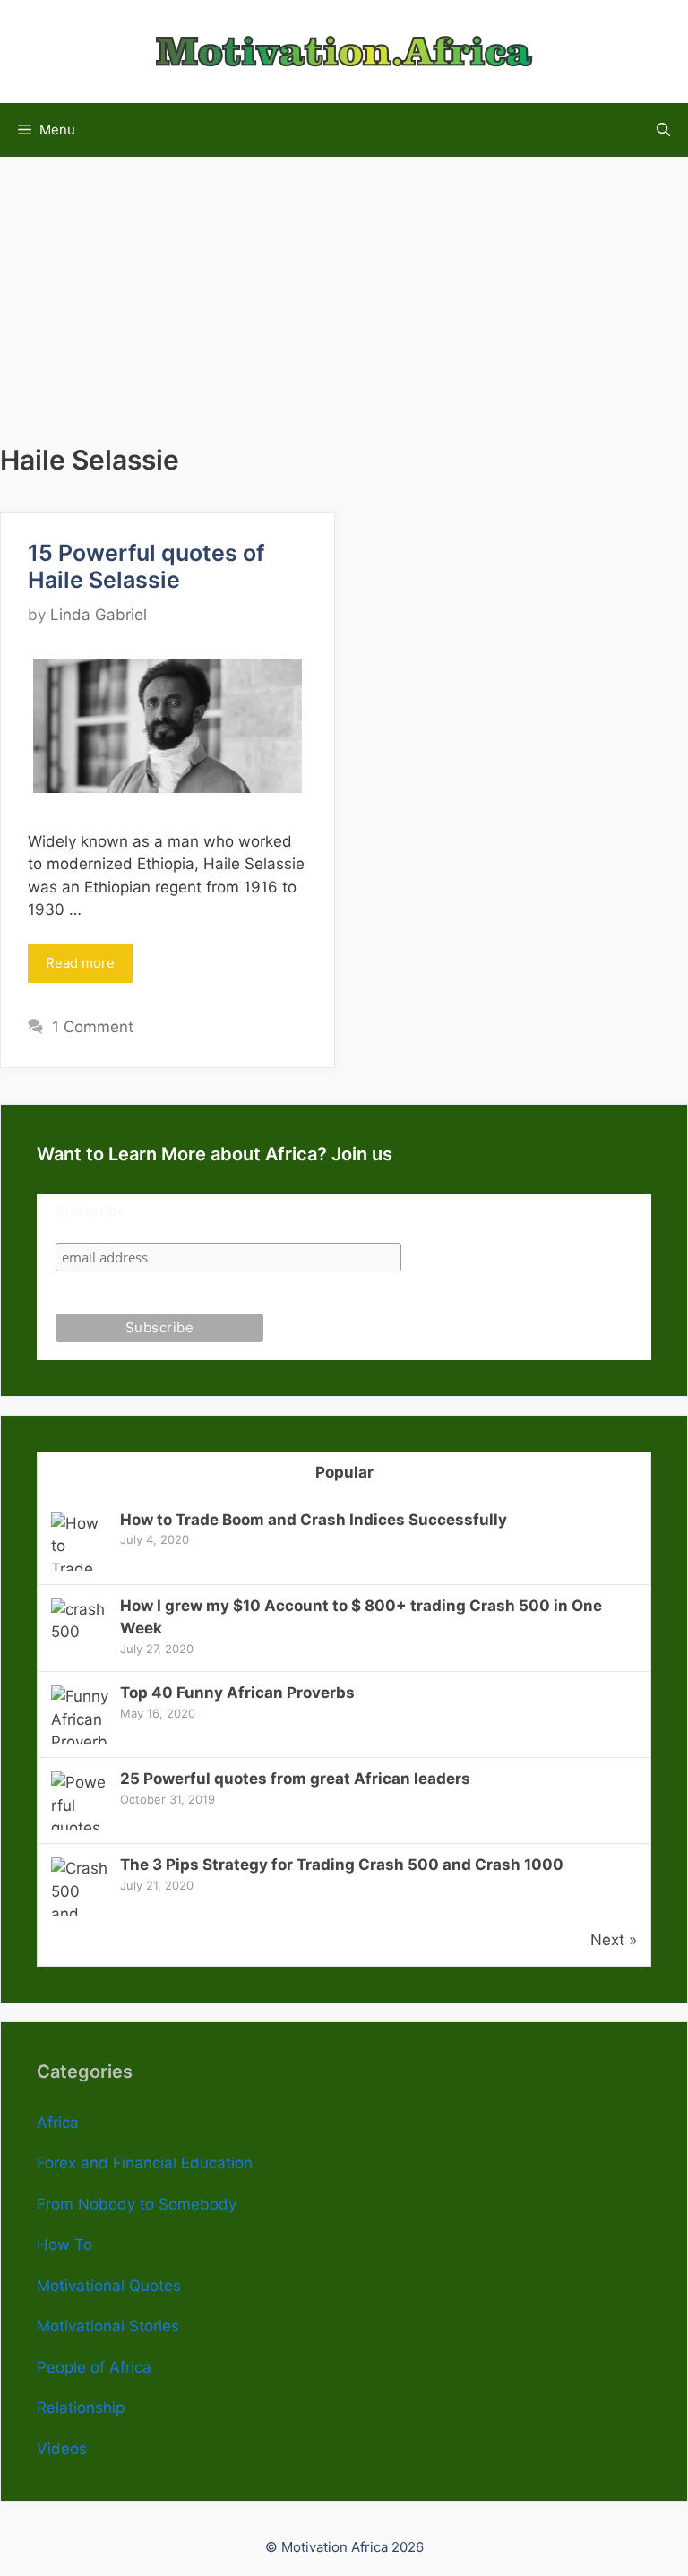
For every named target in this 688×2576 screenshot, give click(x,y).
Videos (62, 2449)
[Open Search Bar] (663, 130)
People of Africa (94, 2367)
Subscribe (90, 1211)
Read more (80, 963)
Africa (58, 2123)
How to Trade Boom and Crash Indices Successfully (314, 1520)
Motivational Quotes (109, 2286)
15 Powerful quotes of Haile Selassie (146, 566)
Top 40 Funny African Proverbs (237, 1693)
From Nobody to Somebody (137, 2204)
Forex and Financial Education (145, 2163)
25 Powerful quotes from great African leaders (295, 1779)
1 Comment (93, 1027)
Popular (344, 1472)
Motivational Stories (108, 2326)
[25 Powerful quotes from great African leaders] (80, 1828)
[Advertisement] (344, 282)
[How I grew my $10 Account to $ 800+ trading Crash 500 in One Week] (80, 1632)
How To (64, 2244)
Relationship (81, 2408)
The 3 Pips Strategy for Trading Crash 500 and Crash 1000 (342, 1865)
